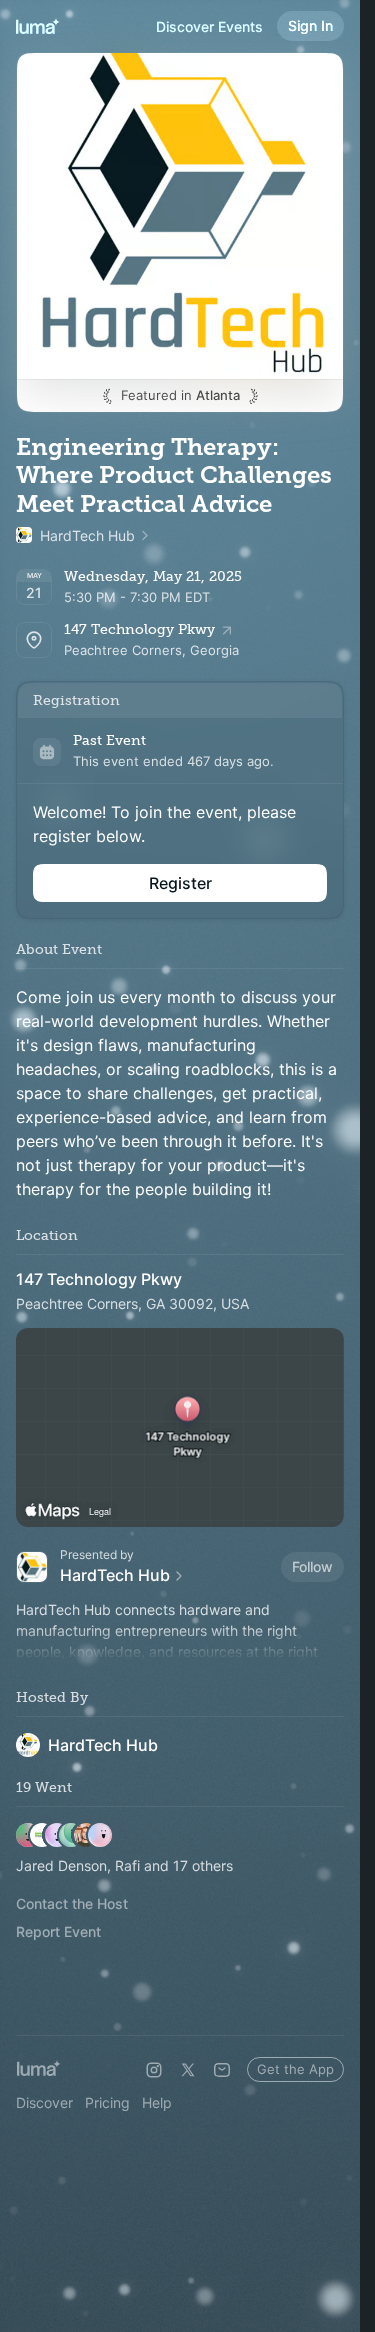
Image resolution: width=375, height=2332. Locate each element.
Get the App (295, 2069)
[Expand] (180, 1652)
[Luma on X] (188, 2070)
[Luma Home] (38, 26)
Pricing (107, 2102)
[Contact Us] (222, 2070)
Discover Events (209, 26)
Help (157, 2102)
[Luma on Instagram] (154, 2070)
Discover (44, 2102)
